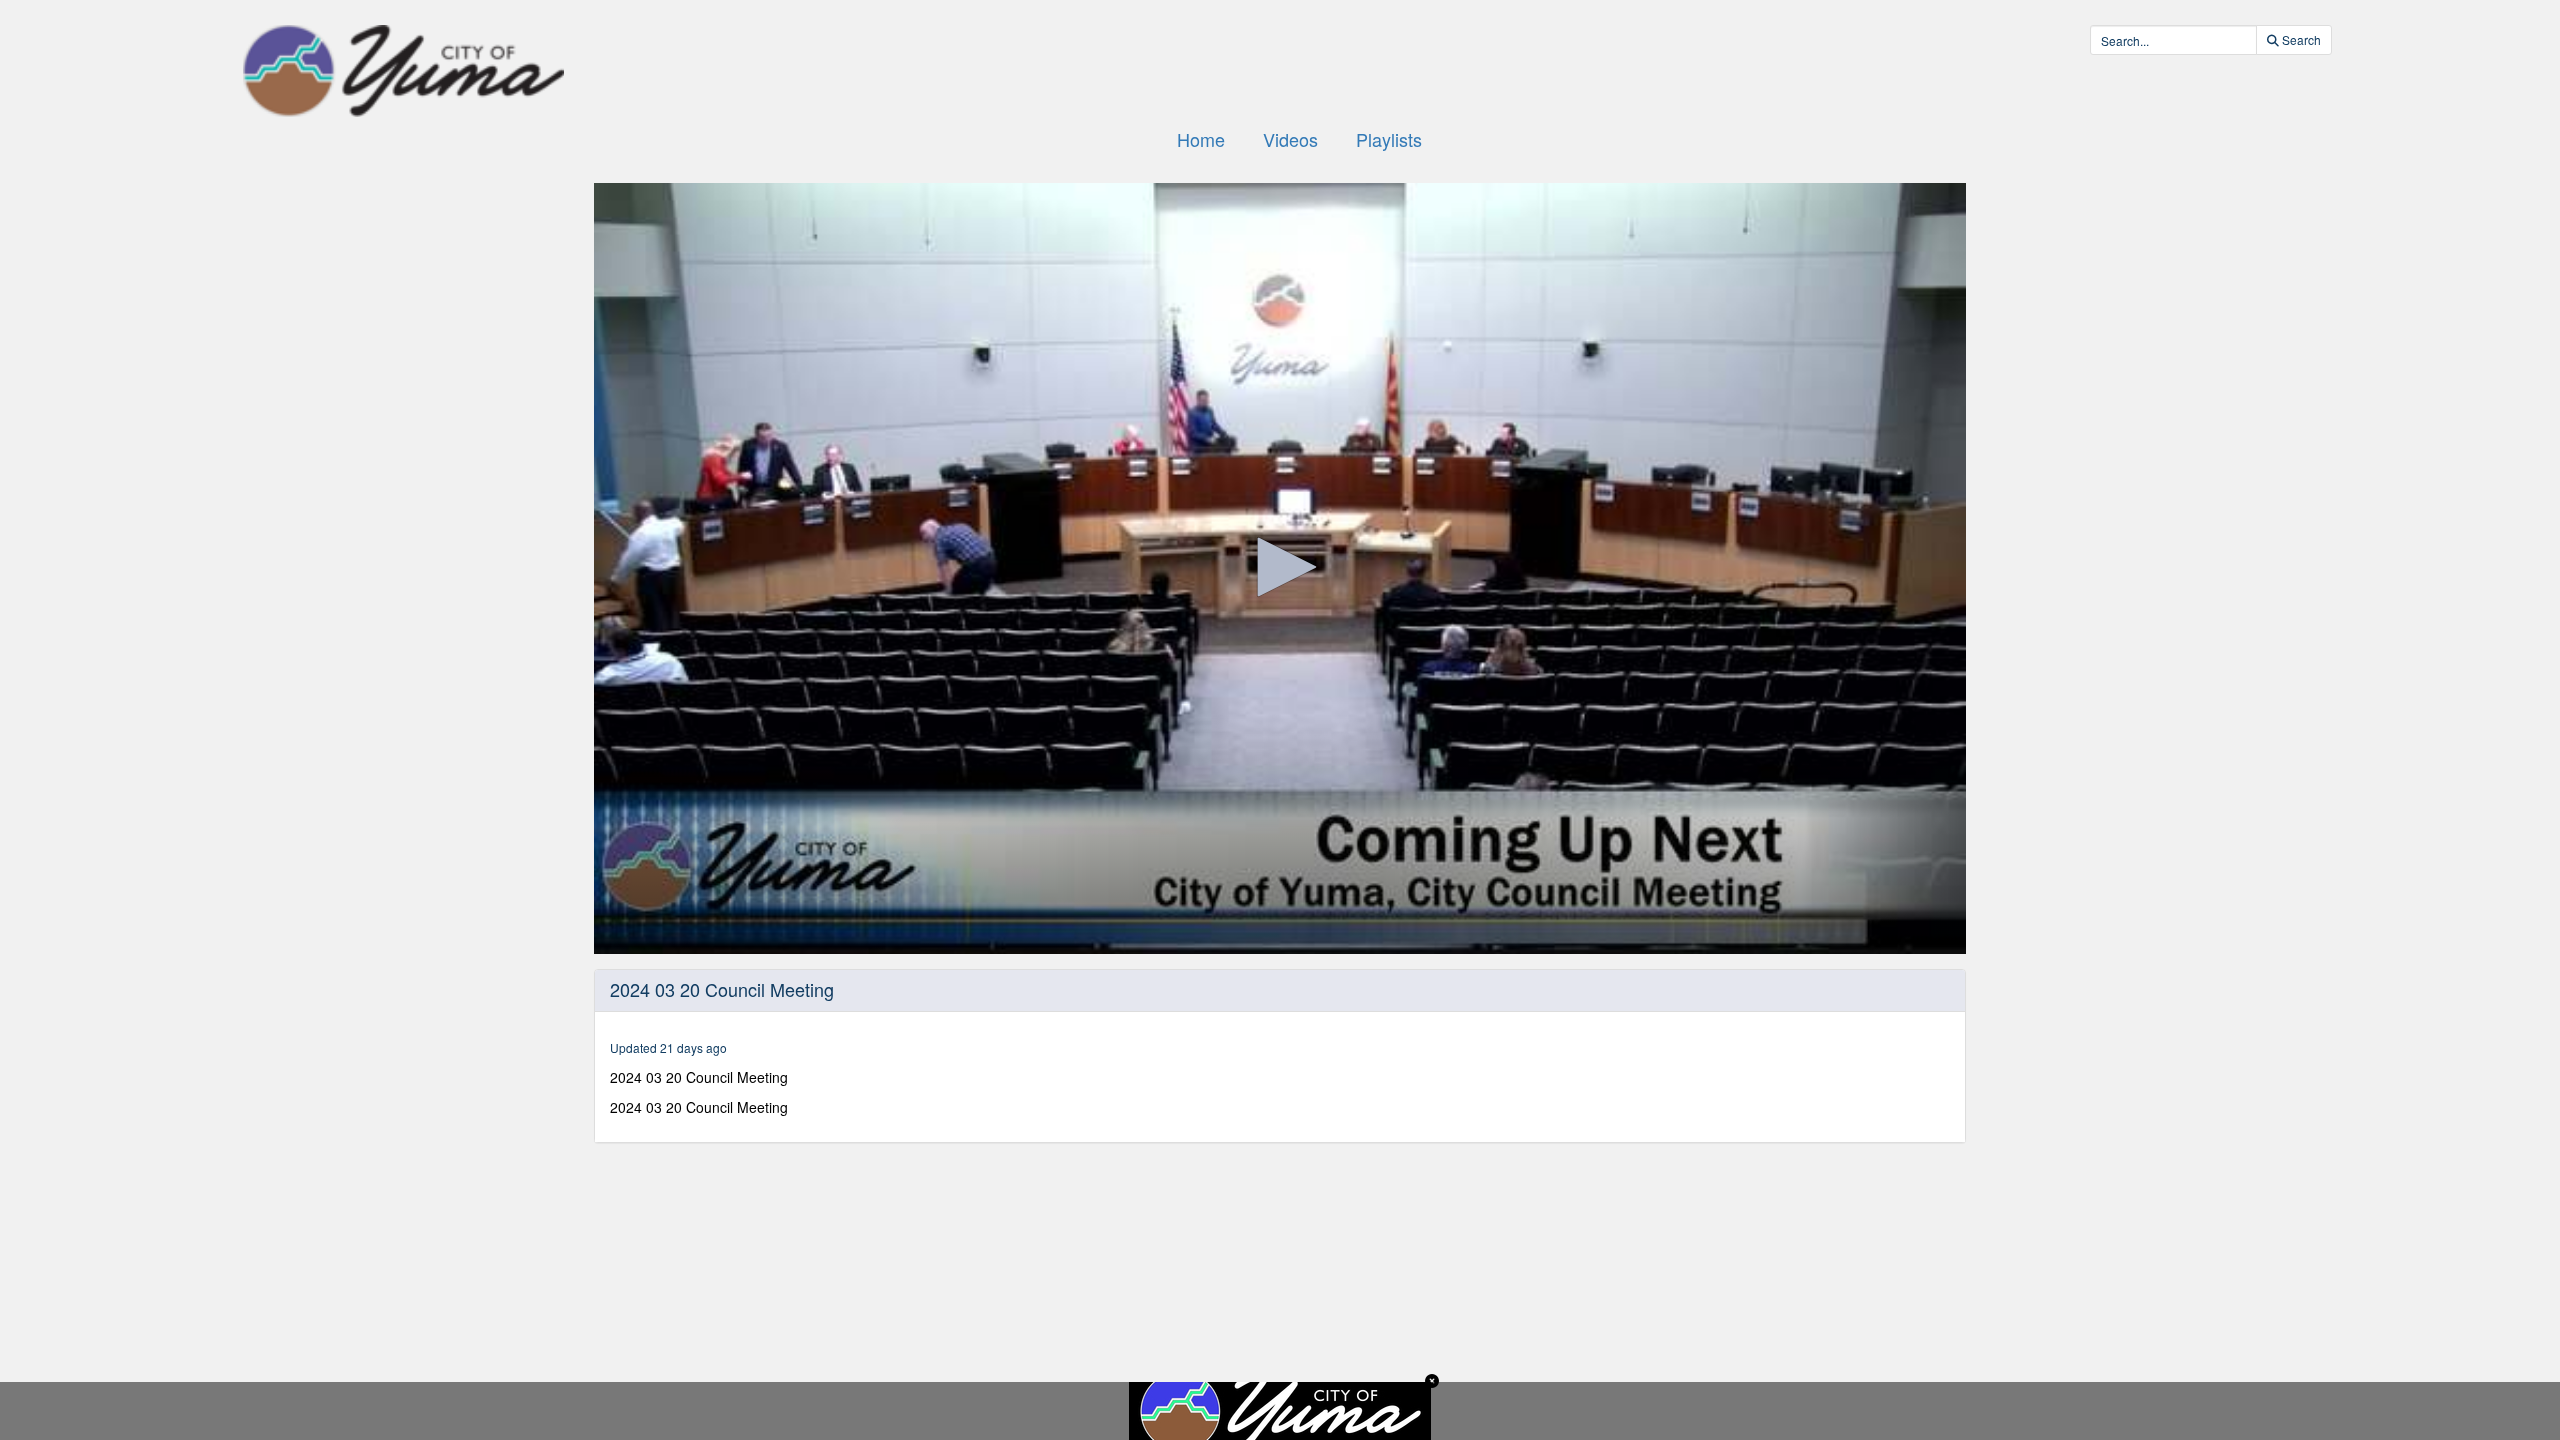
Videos (1290, 139)
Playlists (1389, 139)
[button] (1280, 567)
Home (1201, 139)
